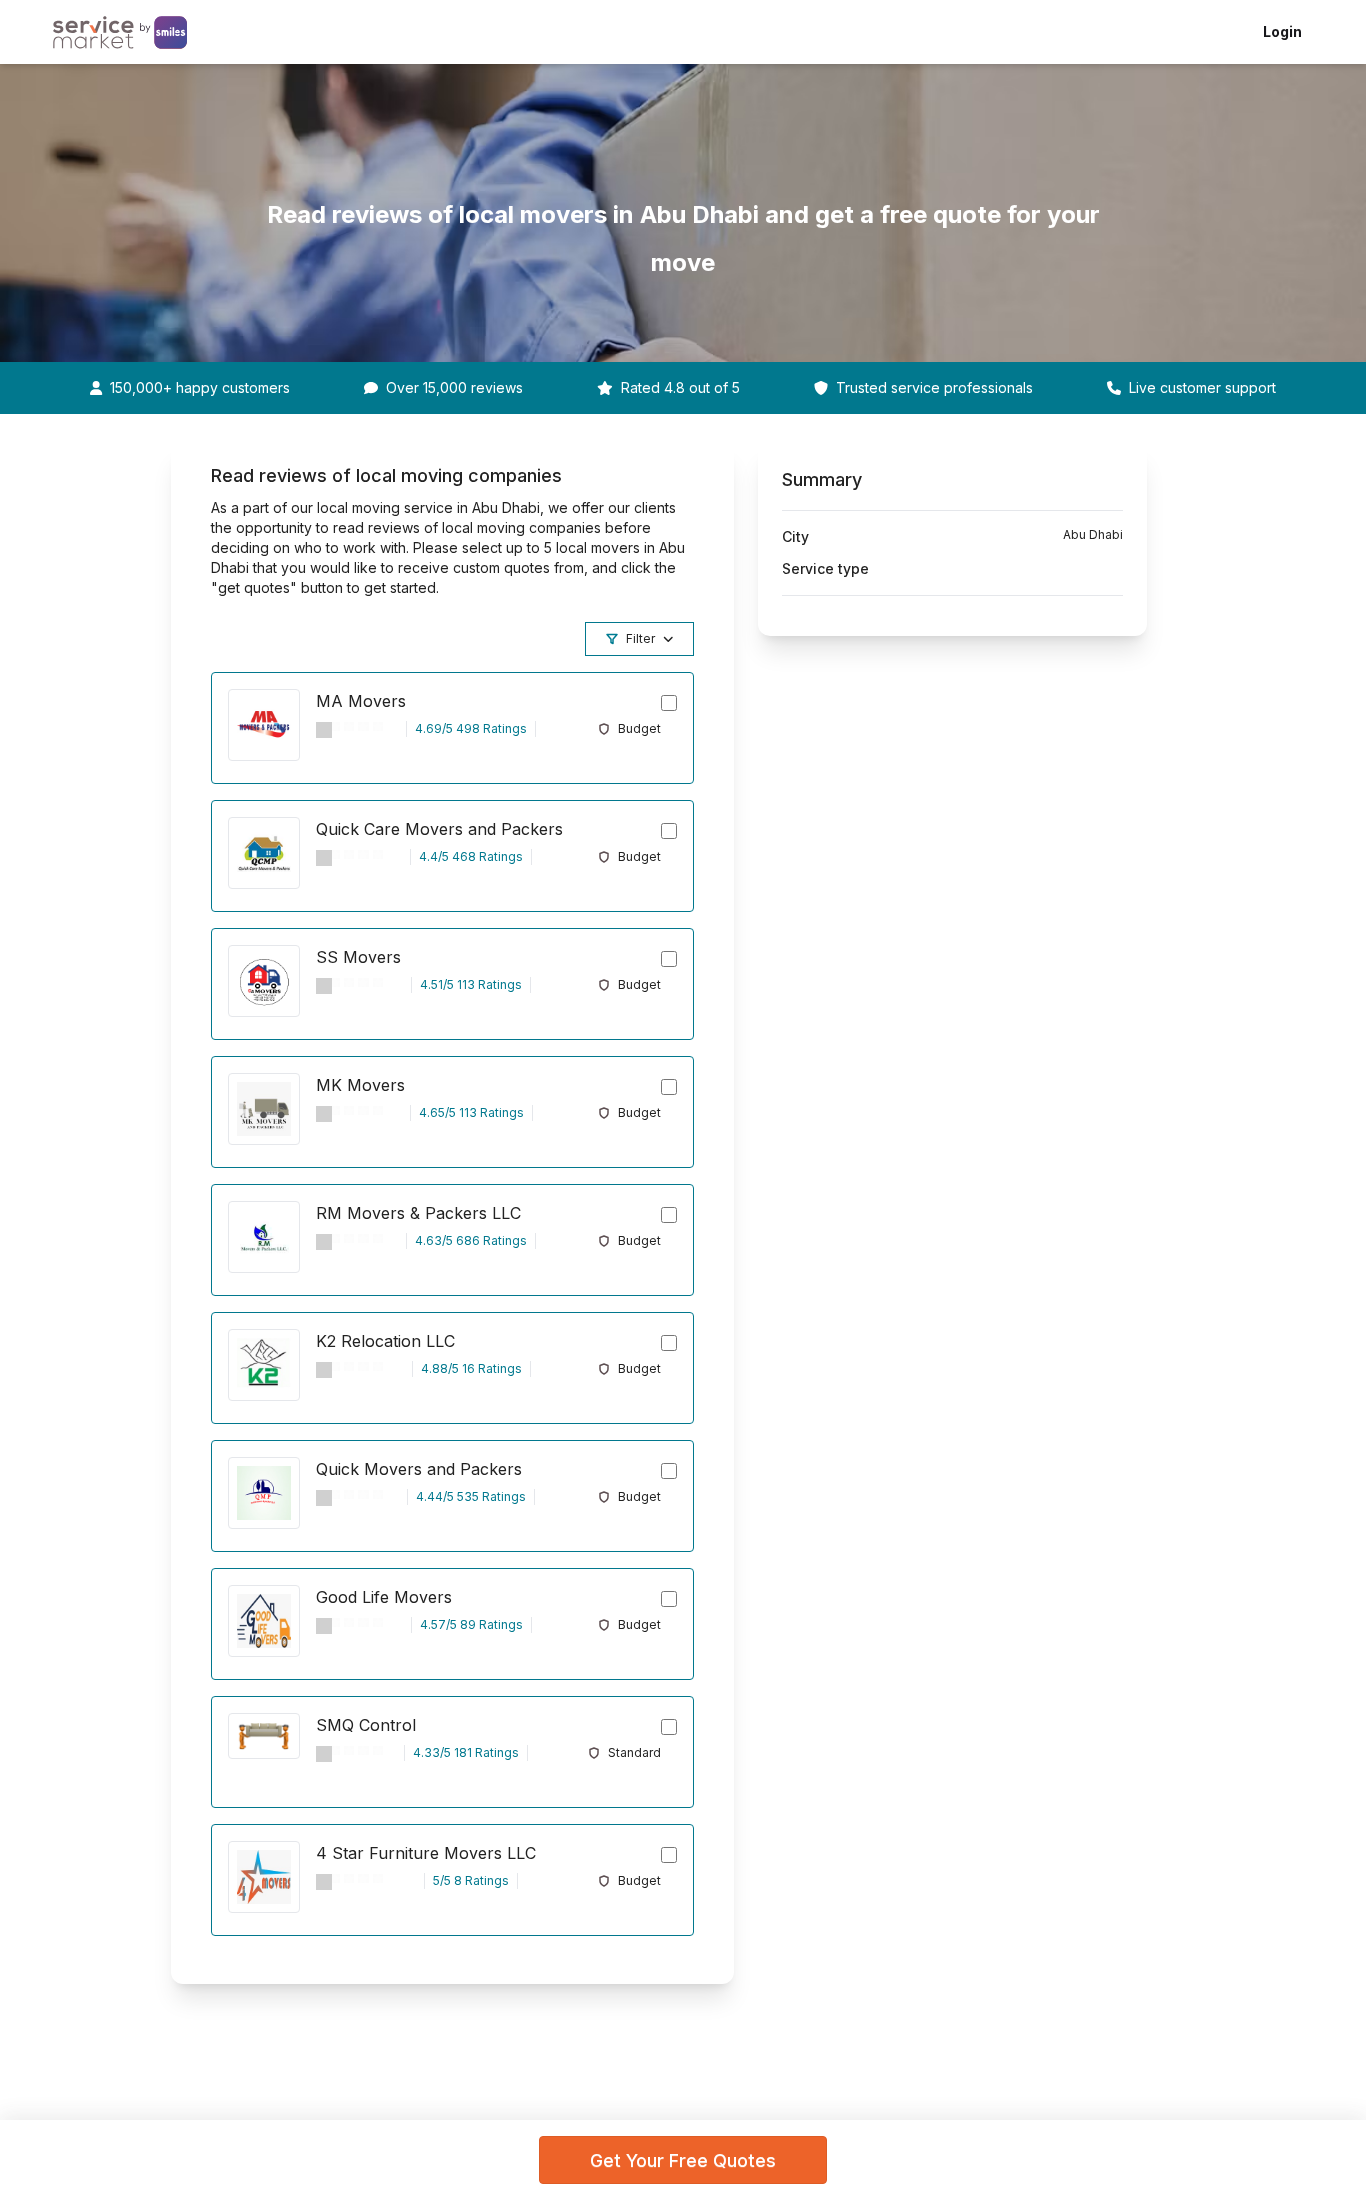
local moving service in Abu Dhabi (428, 507)
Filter (640, 638)
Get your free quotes (683, 2160)
